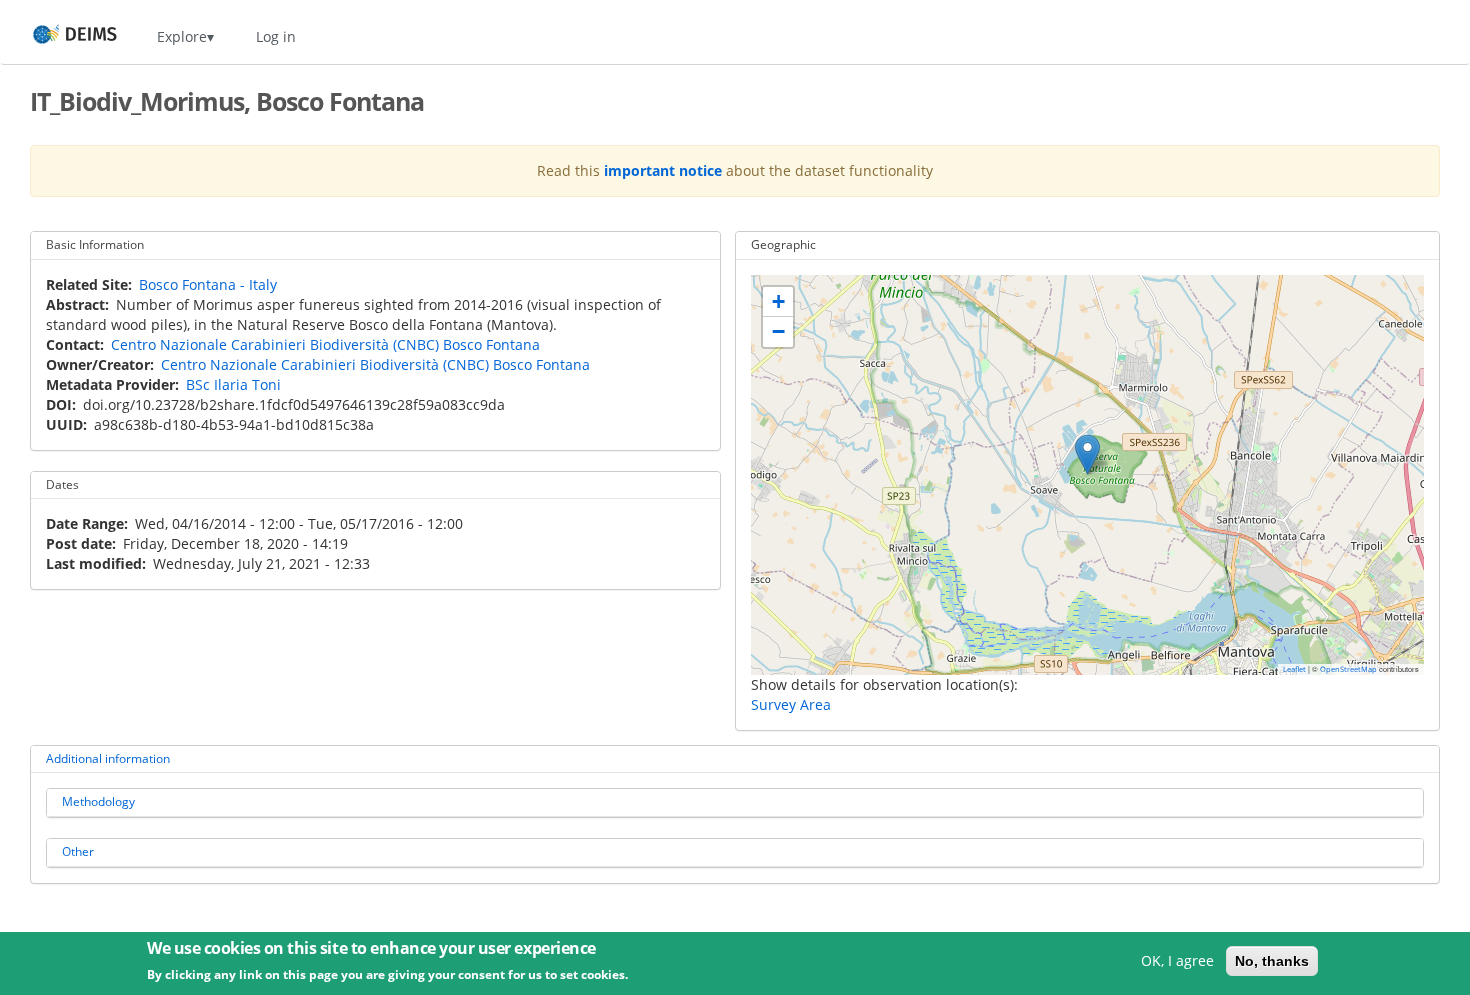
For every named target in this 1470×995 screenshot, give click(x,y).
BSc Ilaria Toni (233, 384)
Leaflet (1294, 669)
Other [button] (78, 851)
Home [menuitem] (56, 36)
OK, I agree (1177, 960)
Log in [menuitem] (276, 36)
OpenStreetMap (1348, 669)
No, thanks (1272, 961)
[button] (1087, 454)
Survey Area (791, 704)
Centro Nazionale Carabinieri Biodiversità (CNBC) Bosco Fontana (325, 344)
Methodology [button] (98, 801)
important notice (663, 170)
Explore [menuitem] (182, 36)
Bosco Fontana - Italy (208, 284)
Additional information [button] (108, 758)
